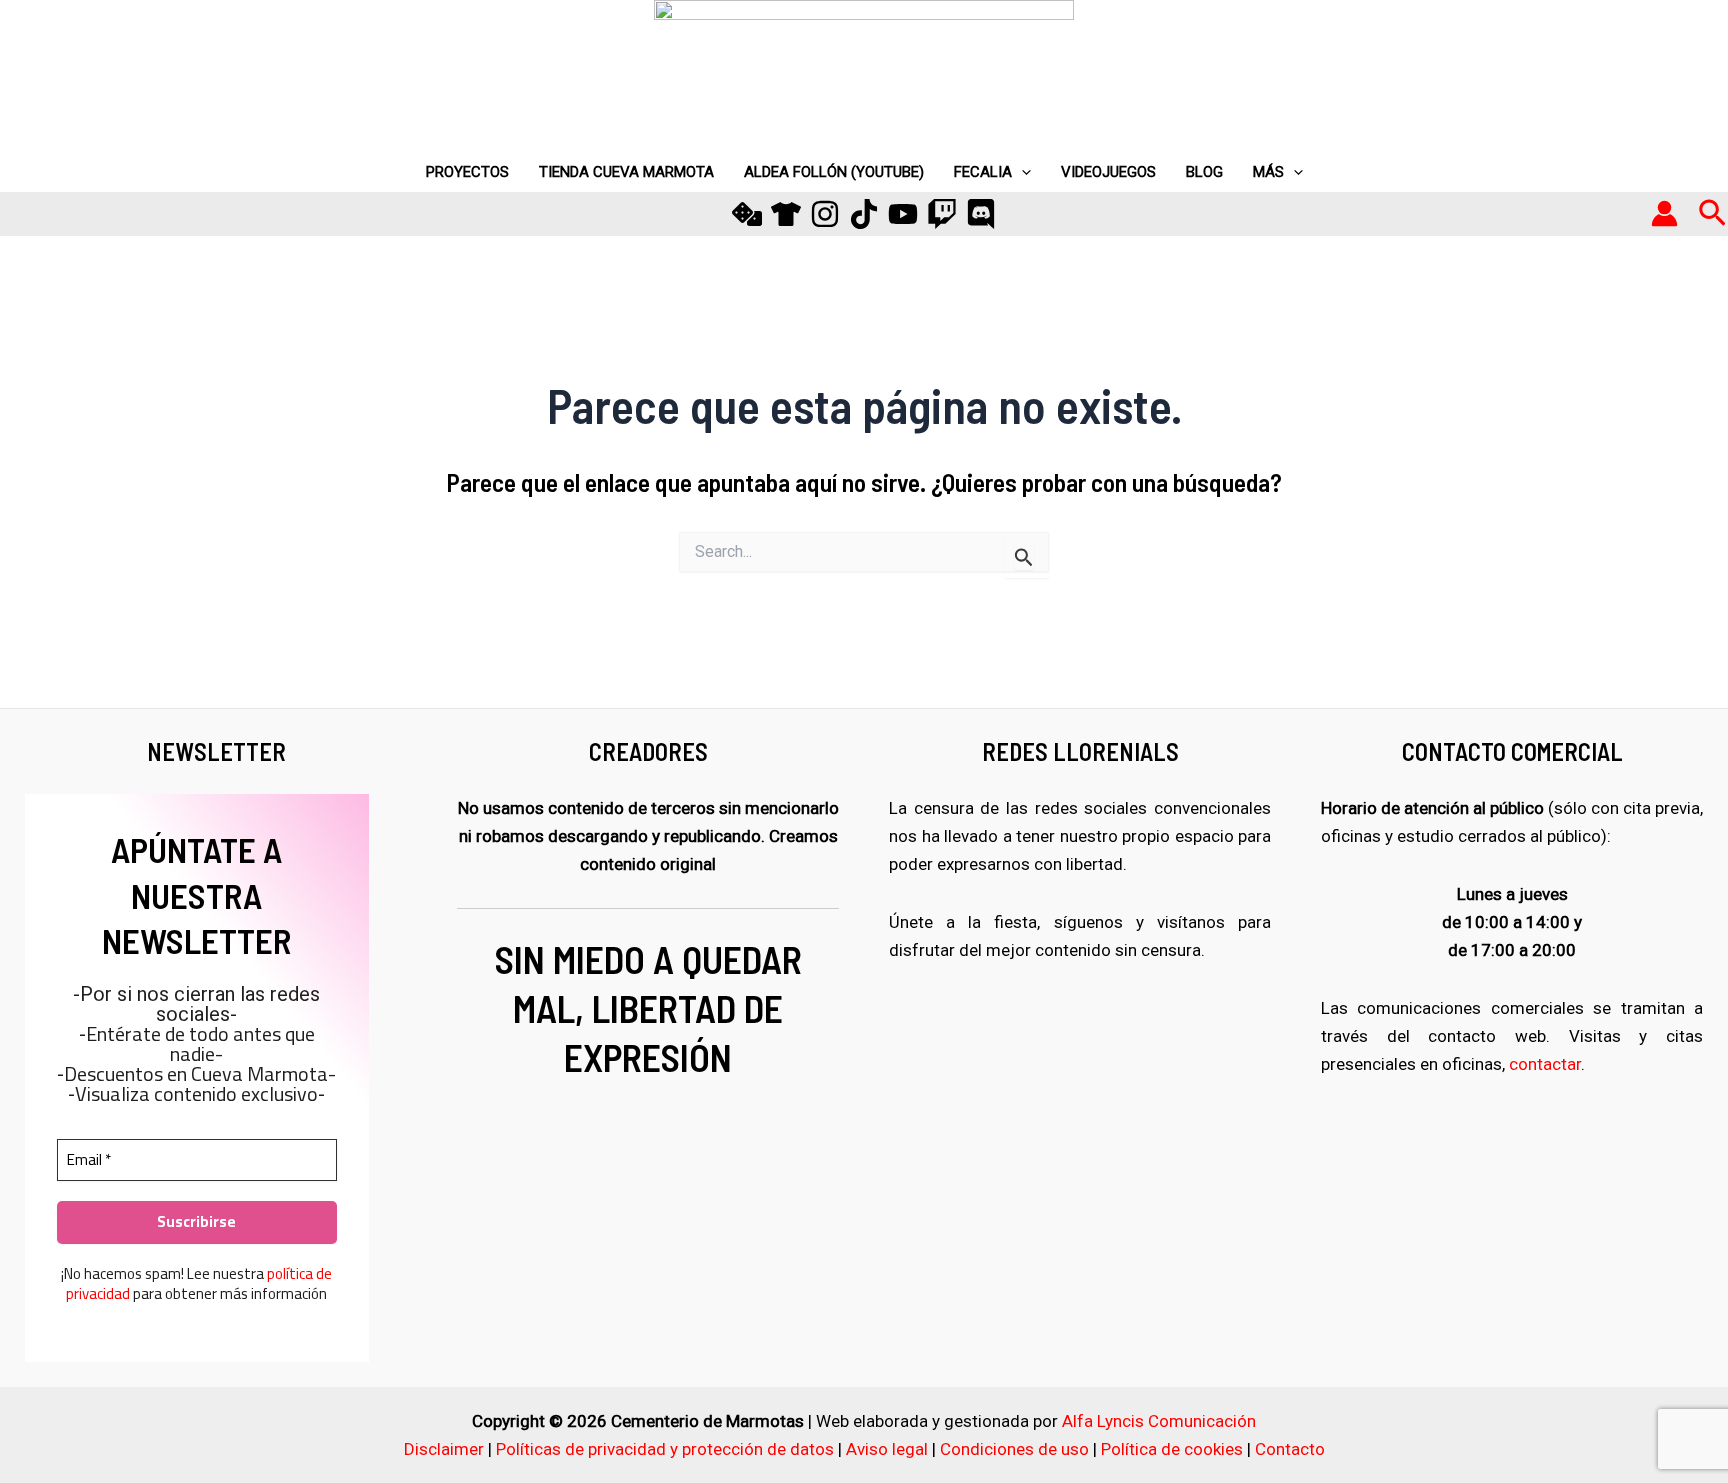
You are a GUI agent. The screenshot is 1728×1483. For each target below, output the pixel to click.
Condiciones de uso (1014, 1449)
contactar (1545, 1064)
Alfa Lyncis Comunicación (1159, 1421)
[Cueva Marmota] (786, 214)
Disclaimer (444, 1449)
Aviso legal (887, 1449)
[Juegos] (747, 214)
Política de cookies (1172, 1449)
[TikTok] (864, 214)
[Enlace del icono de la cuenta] (1664, 213)
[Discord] (981, 214)
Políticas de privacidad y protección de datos (665, 1449)
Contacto (1290, 1449)
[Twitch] (942, 214)
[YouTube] (903, 214)
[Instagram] (825, 214)
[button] (1712, 214)
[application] (1021, 172)
